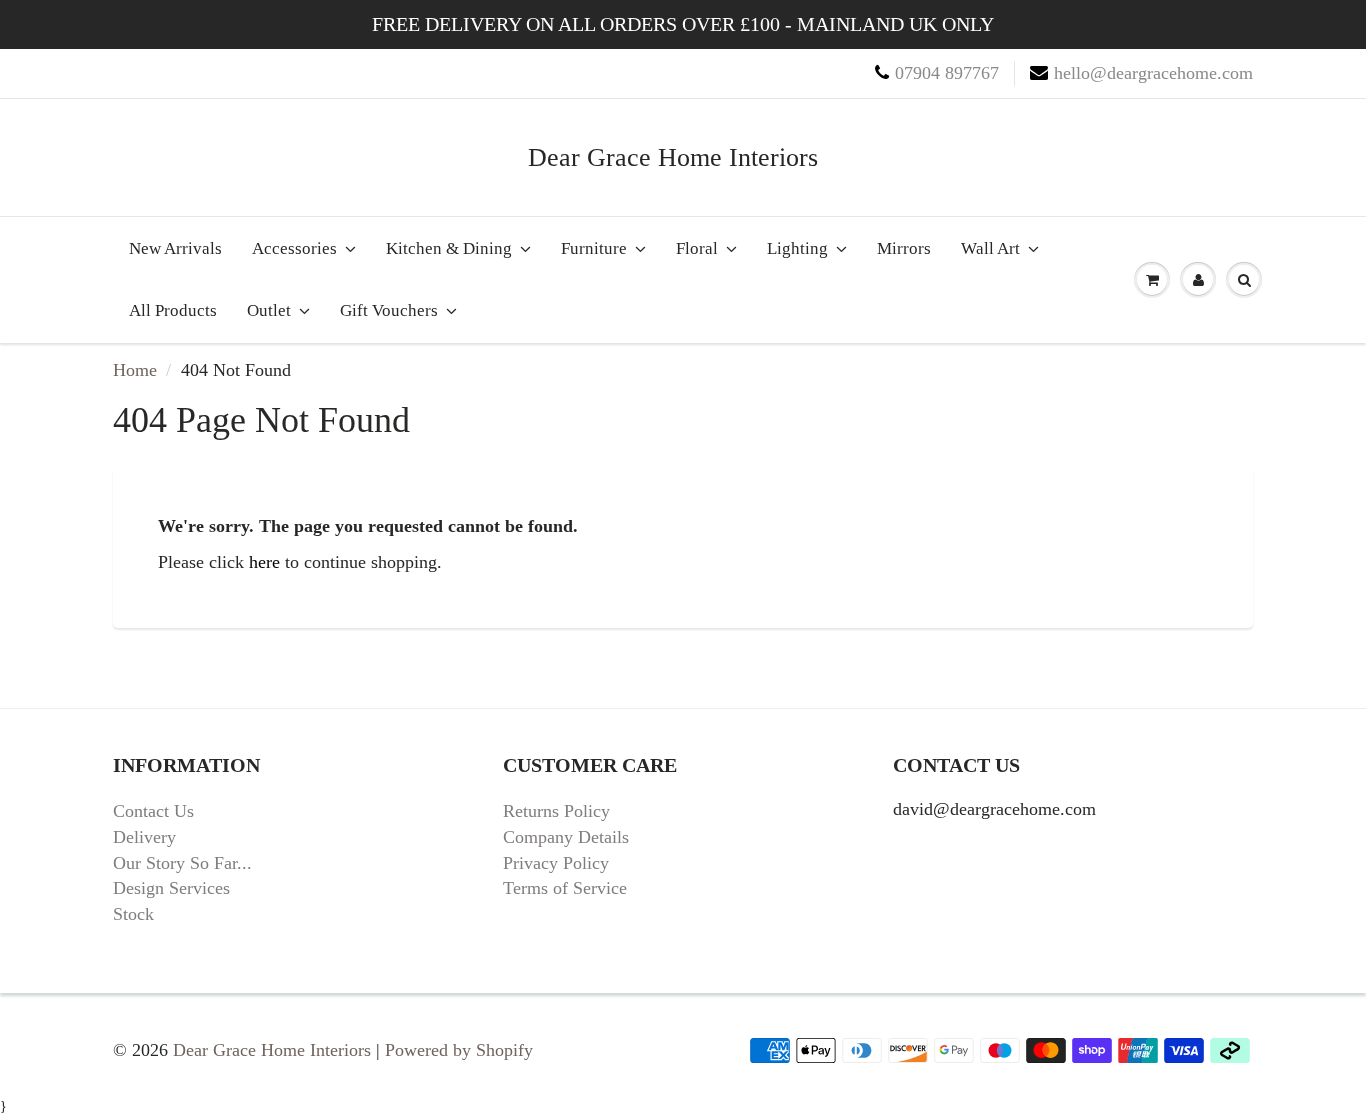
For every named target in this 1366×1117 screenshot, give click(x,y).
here (264, 562)
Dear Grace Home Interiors (673, 157)
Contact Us (153, 811)
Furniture (594, 248)
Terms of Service (565, 888)
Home (135, 370)
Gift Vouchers (389, 310)
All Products (173, 310)
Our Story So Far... (182, 863)
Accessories (294, 248)
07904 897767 (947, 73)
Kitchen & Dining (449, 248)
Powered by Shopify (459, 1050)
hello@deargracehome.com (1153, 73)
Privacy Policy (556, 863)
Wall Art (990, 248)
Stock (133, 914)
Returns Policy (556, 811)
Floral (697, 248)
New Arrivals (175, 248)
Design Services (171, 888)
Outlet (269, 310)
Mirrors (904, 248)
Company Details (566, 837)
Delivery (144, 837)
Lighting (797, 248)
